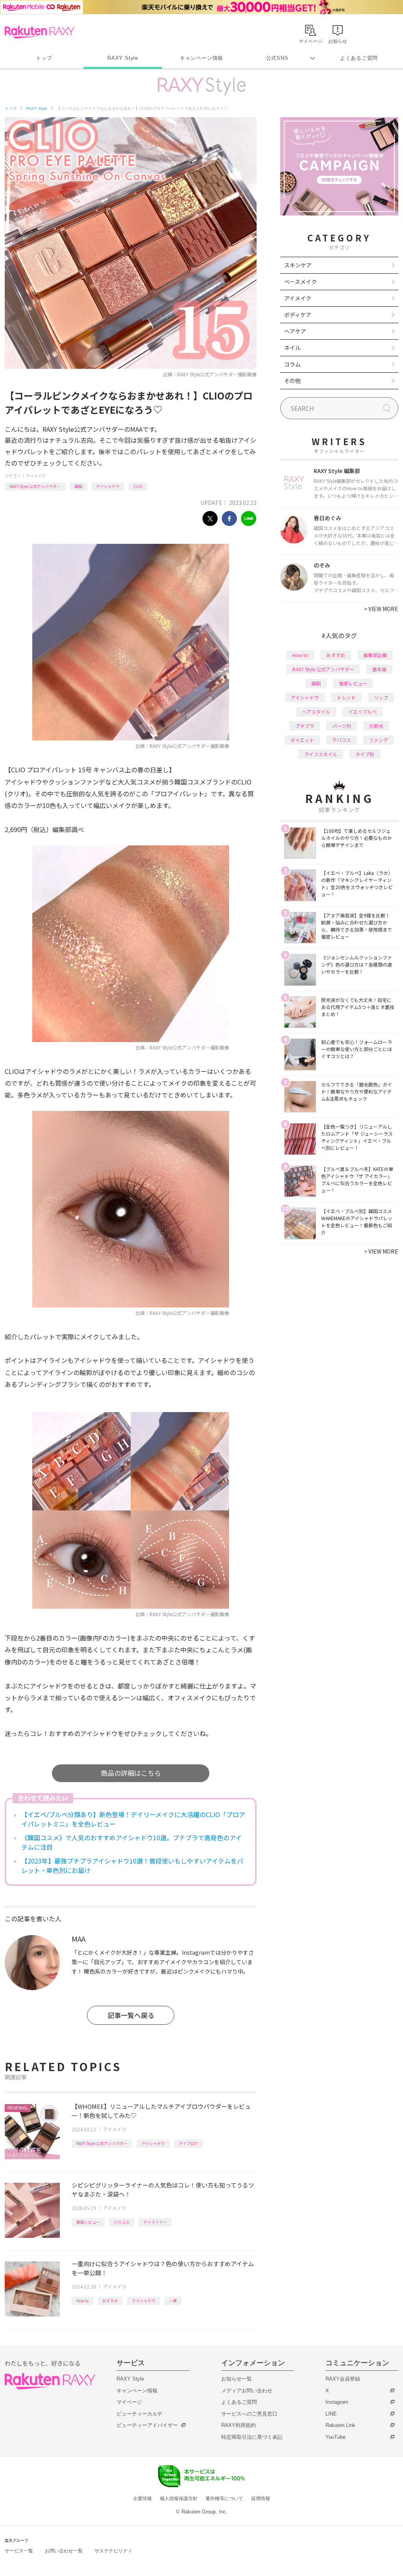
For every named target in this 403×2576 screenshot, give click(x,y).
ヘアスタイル (316, 712)
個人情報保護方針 (179, 2499)
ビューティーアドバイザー (147, 2425)
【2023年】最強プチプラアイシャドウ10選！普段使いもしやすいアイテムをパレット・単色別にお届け (132, 1865)
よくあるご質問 (359, 58)
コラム (292, 364)
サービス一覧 (19, 2551)
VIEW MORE (381, 609)
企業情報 (142, 2499)
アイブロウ (189, 2143)
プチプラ (305, 726)
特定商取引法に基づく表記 (252, 2437)
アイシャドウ (108, 486)
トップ (44, 58)
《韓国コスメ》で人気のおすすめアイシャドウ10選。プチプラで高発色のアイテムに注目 (131, 1842)
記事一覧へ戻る (131, 2015)
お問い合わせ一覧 (64, 2551)
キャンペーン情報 (201, 58)
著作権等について (224, 2499)
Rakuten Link (340, 2425)
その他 (292, 381)
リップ (381, 697)
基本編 (379, 669)
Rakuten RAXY (40, 32)
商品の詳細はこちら (131, 1773)
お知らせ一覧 (237, 2379)
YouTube (336, 2437)
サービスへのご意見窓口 (249, 2414)
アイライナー (155, 2222)
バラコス (122, 2222)
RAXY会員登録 (343, 2379)
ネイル (292, 348)
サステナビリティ (113, 2551)
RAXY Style (123, 58)
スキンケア (298, 265)
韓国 (78, 486)
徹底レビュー (88, 2222)
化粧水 (376, 726)
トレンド (346, 697)
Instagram (337, 2402)
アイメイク (36, 476)
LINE (331, 2414)
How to (82, 2301)
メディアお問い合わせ (247, 2391)
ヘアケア (295, 331)
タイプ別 (365, 754)
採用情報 (261, 2499)
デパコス (342, 740)
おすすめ (110, 2301)
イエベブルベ (362, 712)
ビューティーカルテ (140, 2414)
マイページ (129, 2402)
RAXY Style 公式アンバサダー (35, 486)
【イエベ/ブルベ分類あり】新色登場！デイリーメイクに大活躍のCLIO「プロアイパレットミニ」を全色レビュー (133, 1819)
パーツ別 (342, 726)
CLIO (138, 486)
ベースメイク (300, 282)
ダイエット (302, 740)
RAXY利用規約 (238, 2425)
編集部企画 (375, 655)
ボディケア (298, 315)
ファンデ (379, 740)
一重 (173, 2301)
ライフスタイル (321, 754)
